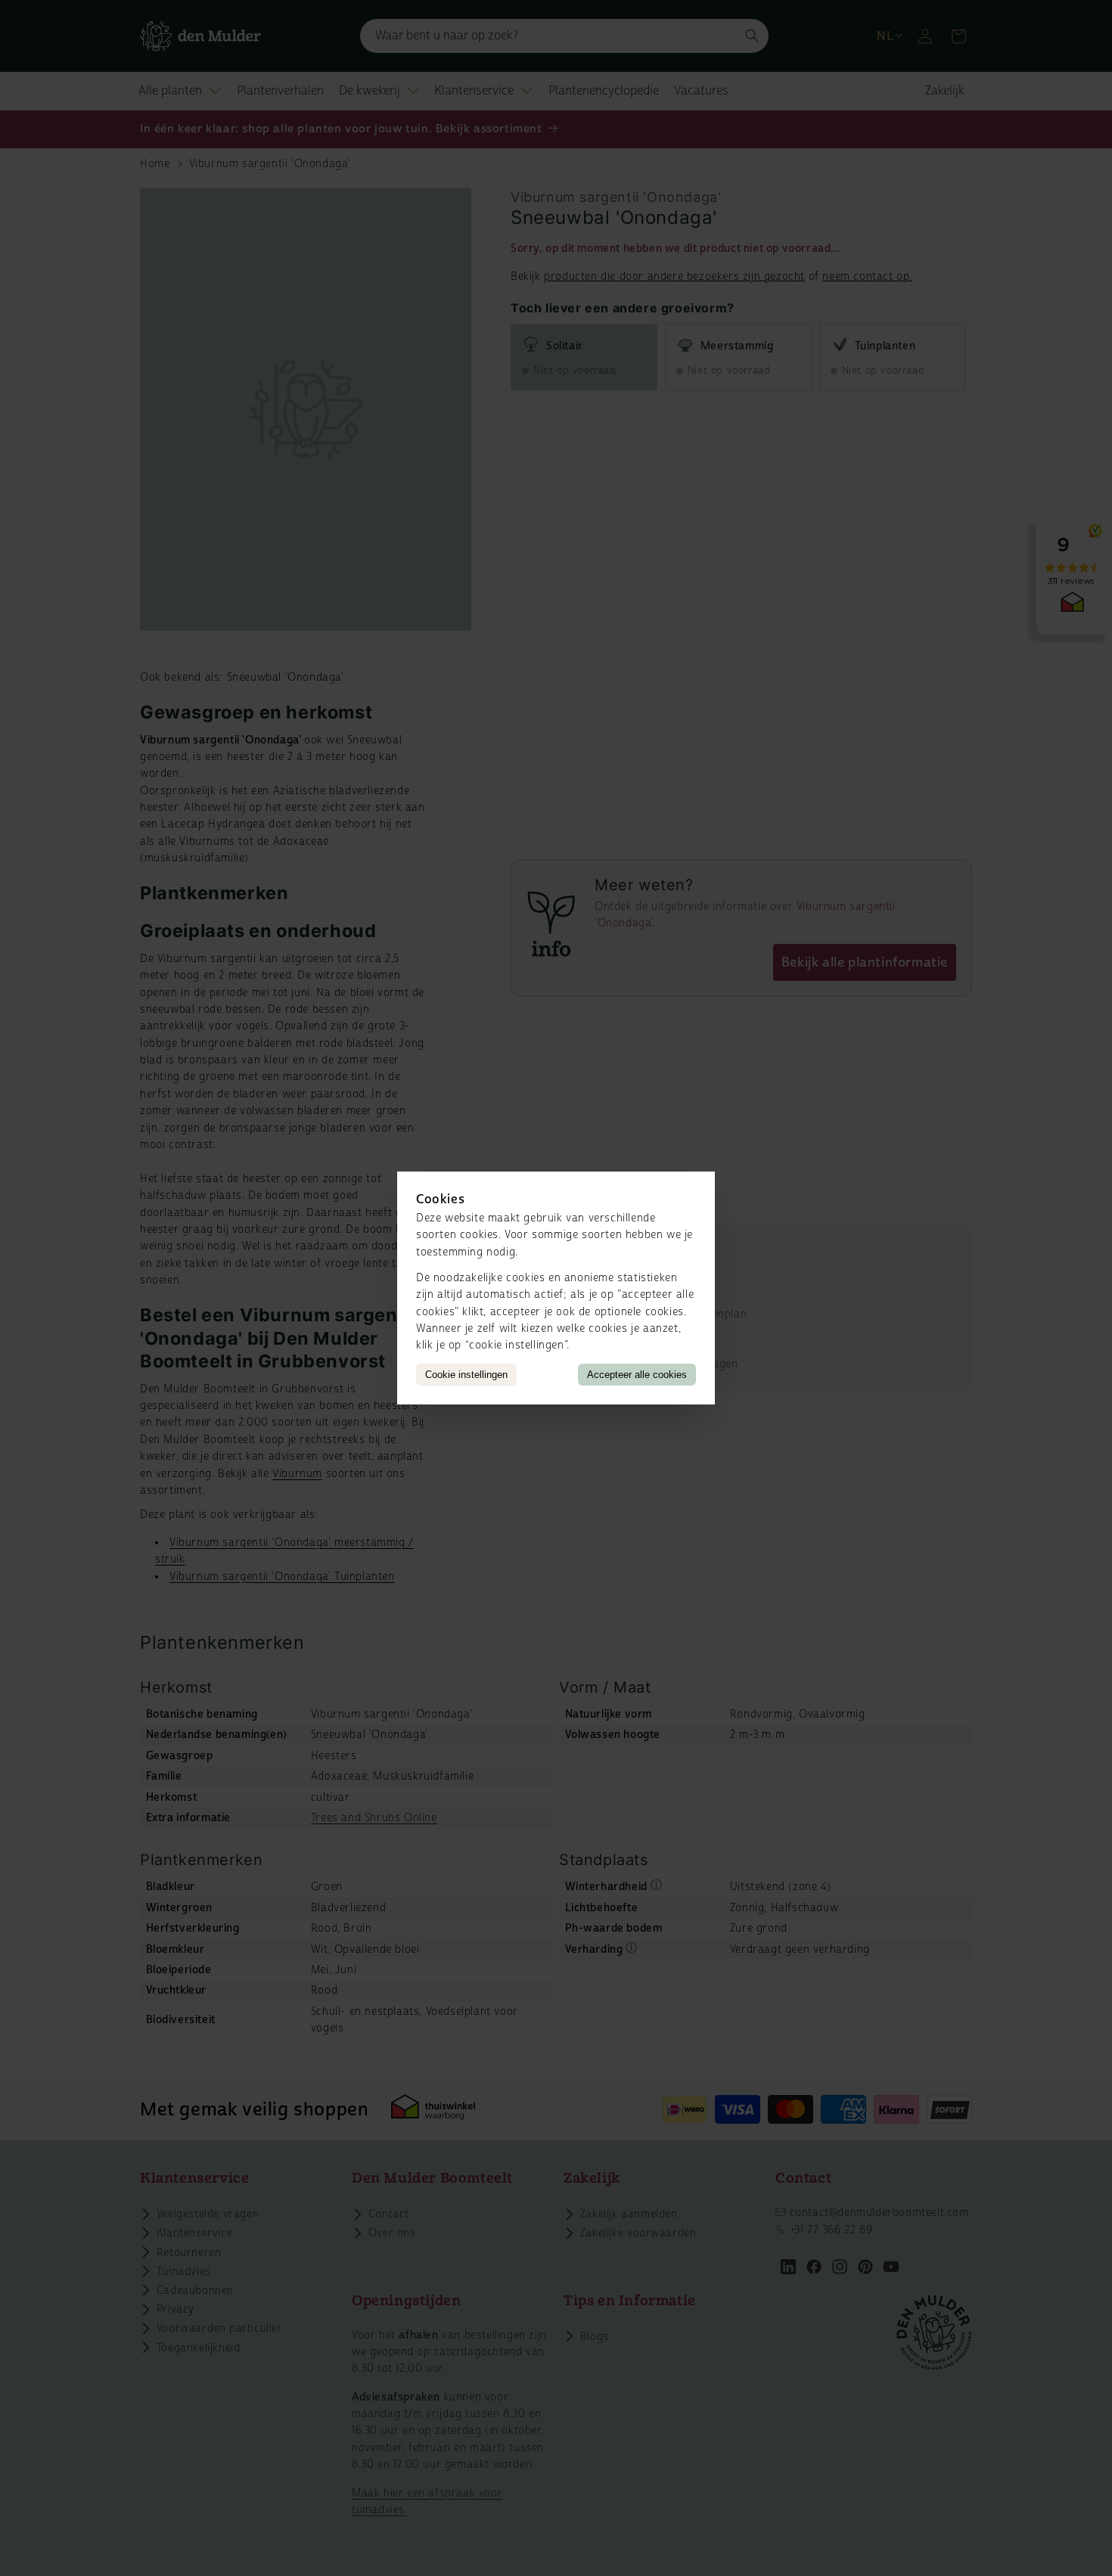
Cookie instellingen (466, 1375)
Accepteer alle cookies (637, 1375)
